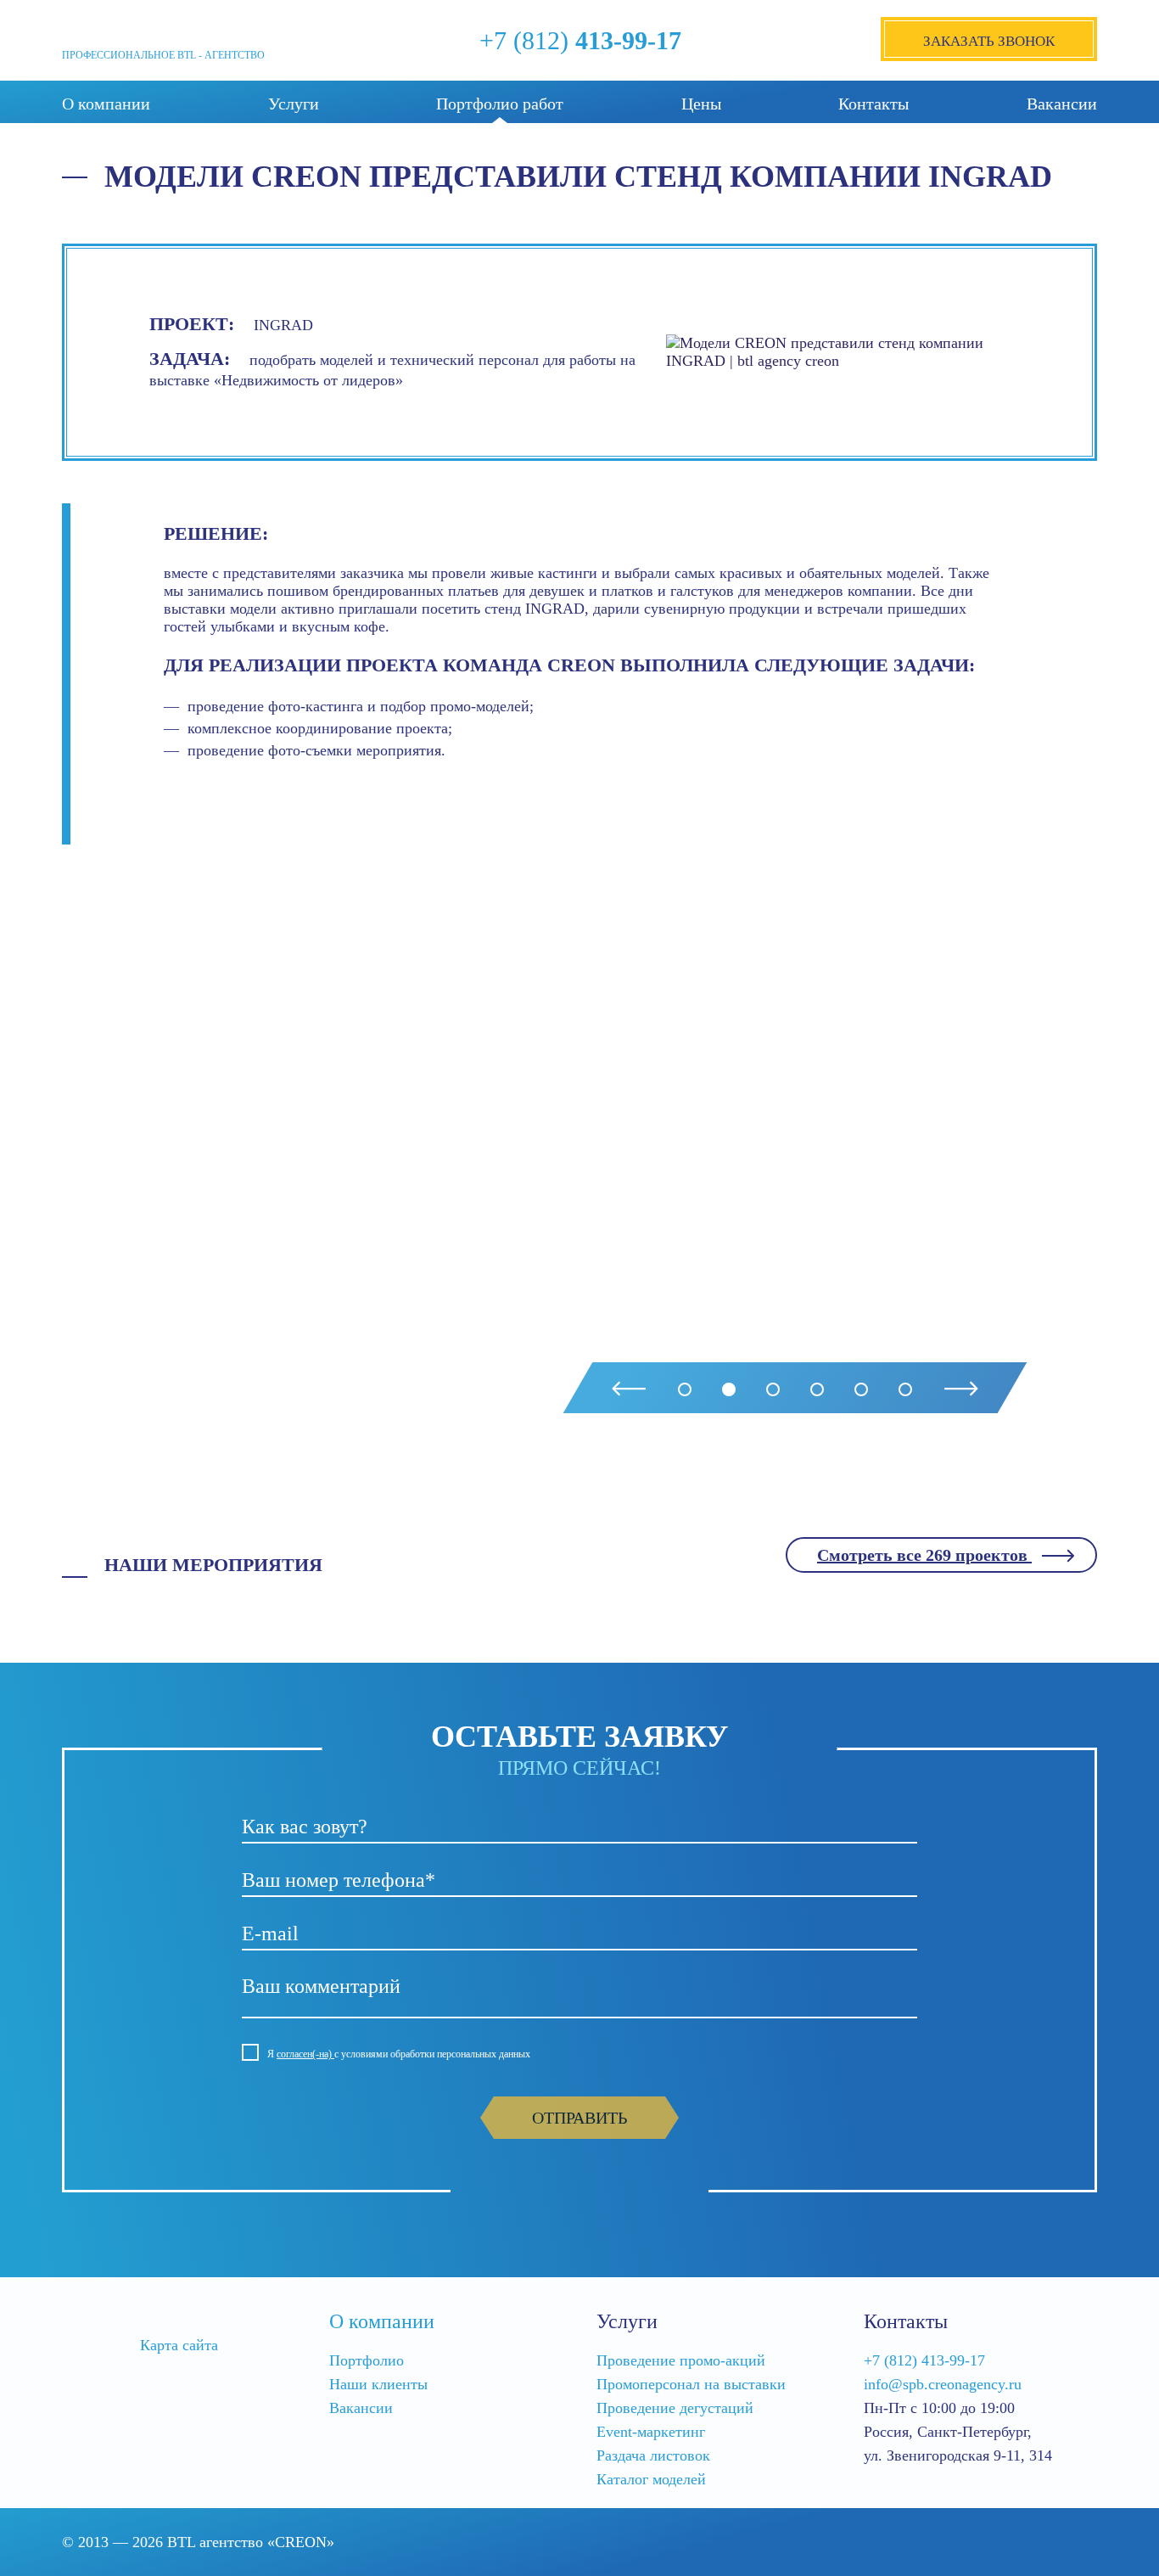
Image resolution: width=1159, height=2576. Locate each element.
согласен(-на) (305, 2054)
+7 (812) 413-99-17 (924, 2360)
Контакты (873, 104)
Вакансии (1062, 104)
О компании (106, 104)
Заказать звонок (989, 41)
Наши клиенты (378, 2384)
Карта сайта (179, 2345)
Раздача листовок (653, 2455)
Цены (701, 104)
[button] (685, 1389)
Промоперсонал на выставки (691, 2384)
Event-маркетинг (651, 2432)
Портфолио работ (500, 104)
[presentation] (629, 1389)
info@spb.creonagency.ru (943, 2384)
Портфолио (367, 2360)
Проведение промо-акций (681, 2360)
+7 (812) (580, 40)
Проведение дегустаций (675, 2408)
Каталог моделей (651, 2479)
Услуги (294, 104)
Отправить (579, 2118)
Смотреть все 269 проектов (924, 1555)
